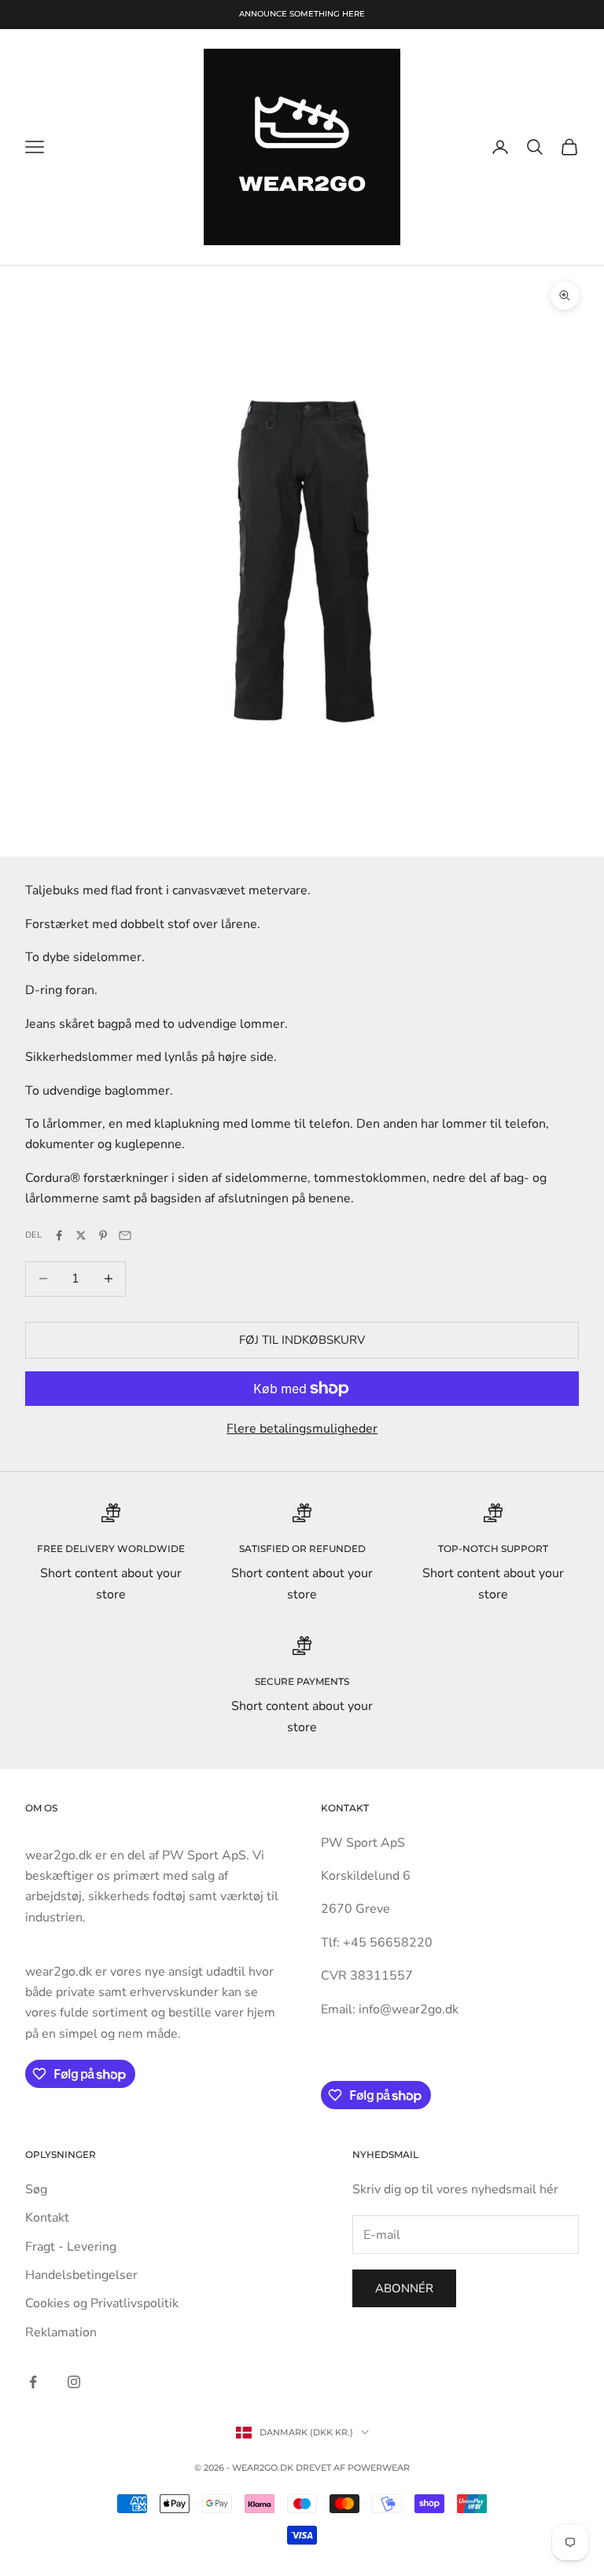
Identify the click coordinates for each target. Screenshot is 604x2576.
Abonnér (404, 2288)
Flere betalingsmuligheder (302, 1429)
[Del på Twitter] (81, 1235)
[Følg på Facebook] (33, 2382)
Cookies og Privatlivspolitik (102, 2303)
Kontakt (47, 2218)
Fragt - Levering (71, 2247)
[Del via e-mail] (125, 1235)
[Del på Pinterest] (103, 1235)
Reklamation (61, 2332)
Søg (36, 2189)
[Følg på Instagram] (74, 2382)
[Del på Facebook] (59, 1235)
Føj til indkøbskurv (302, 1340)
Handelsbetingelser (81, 2275)
